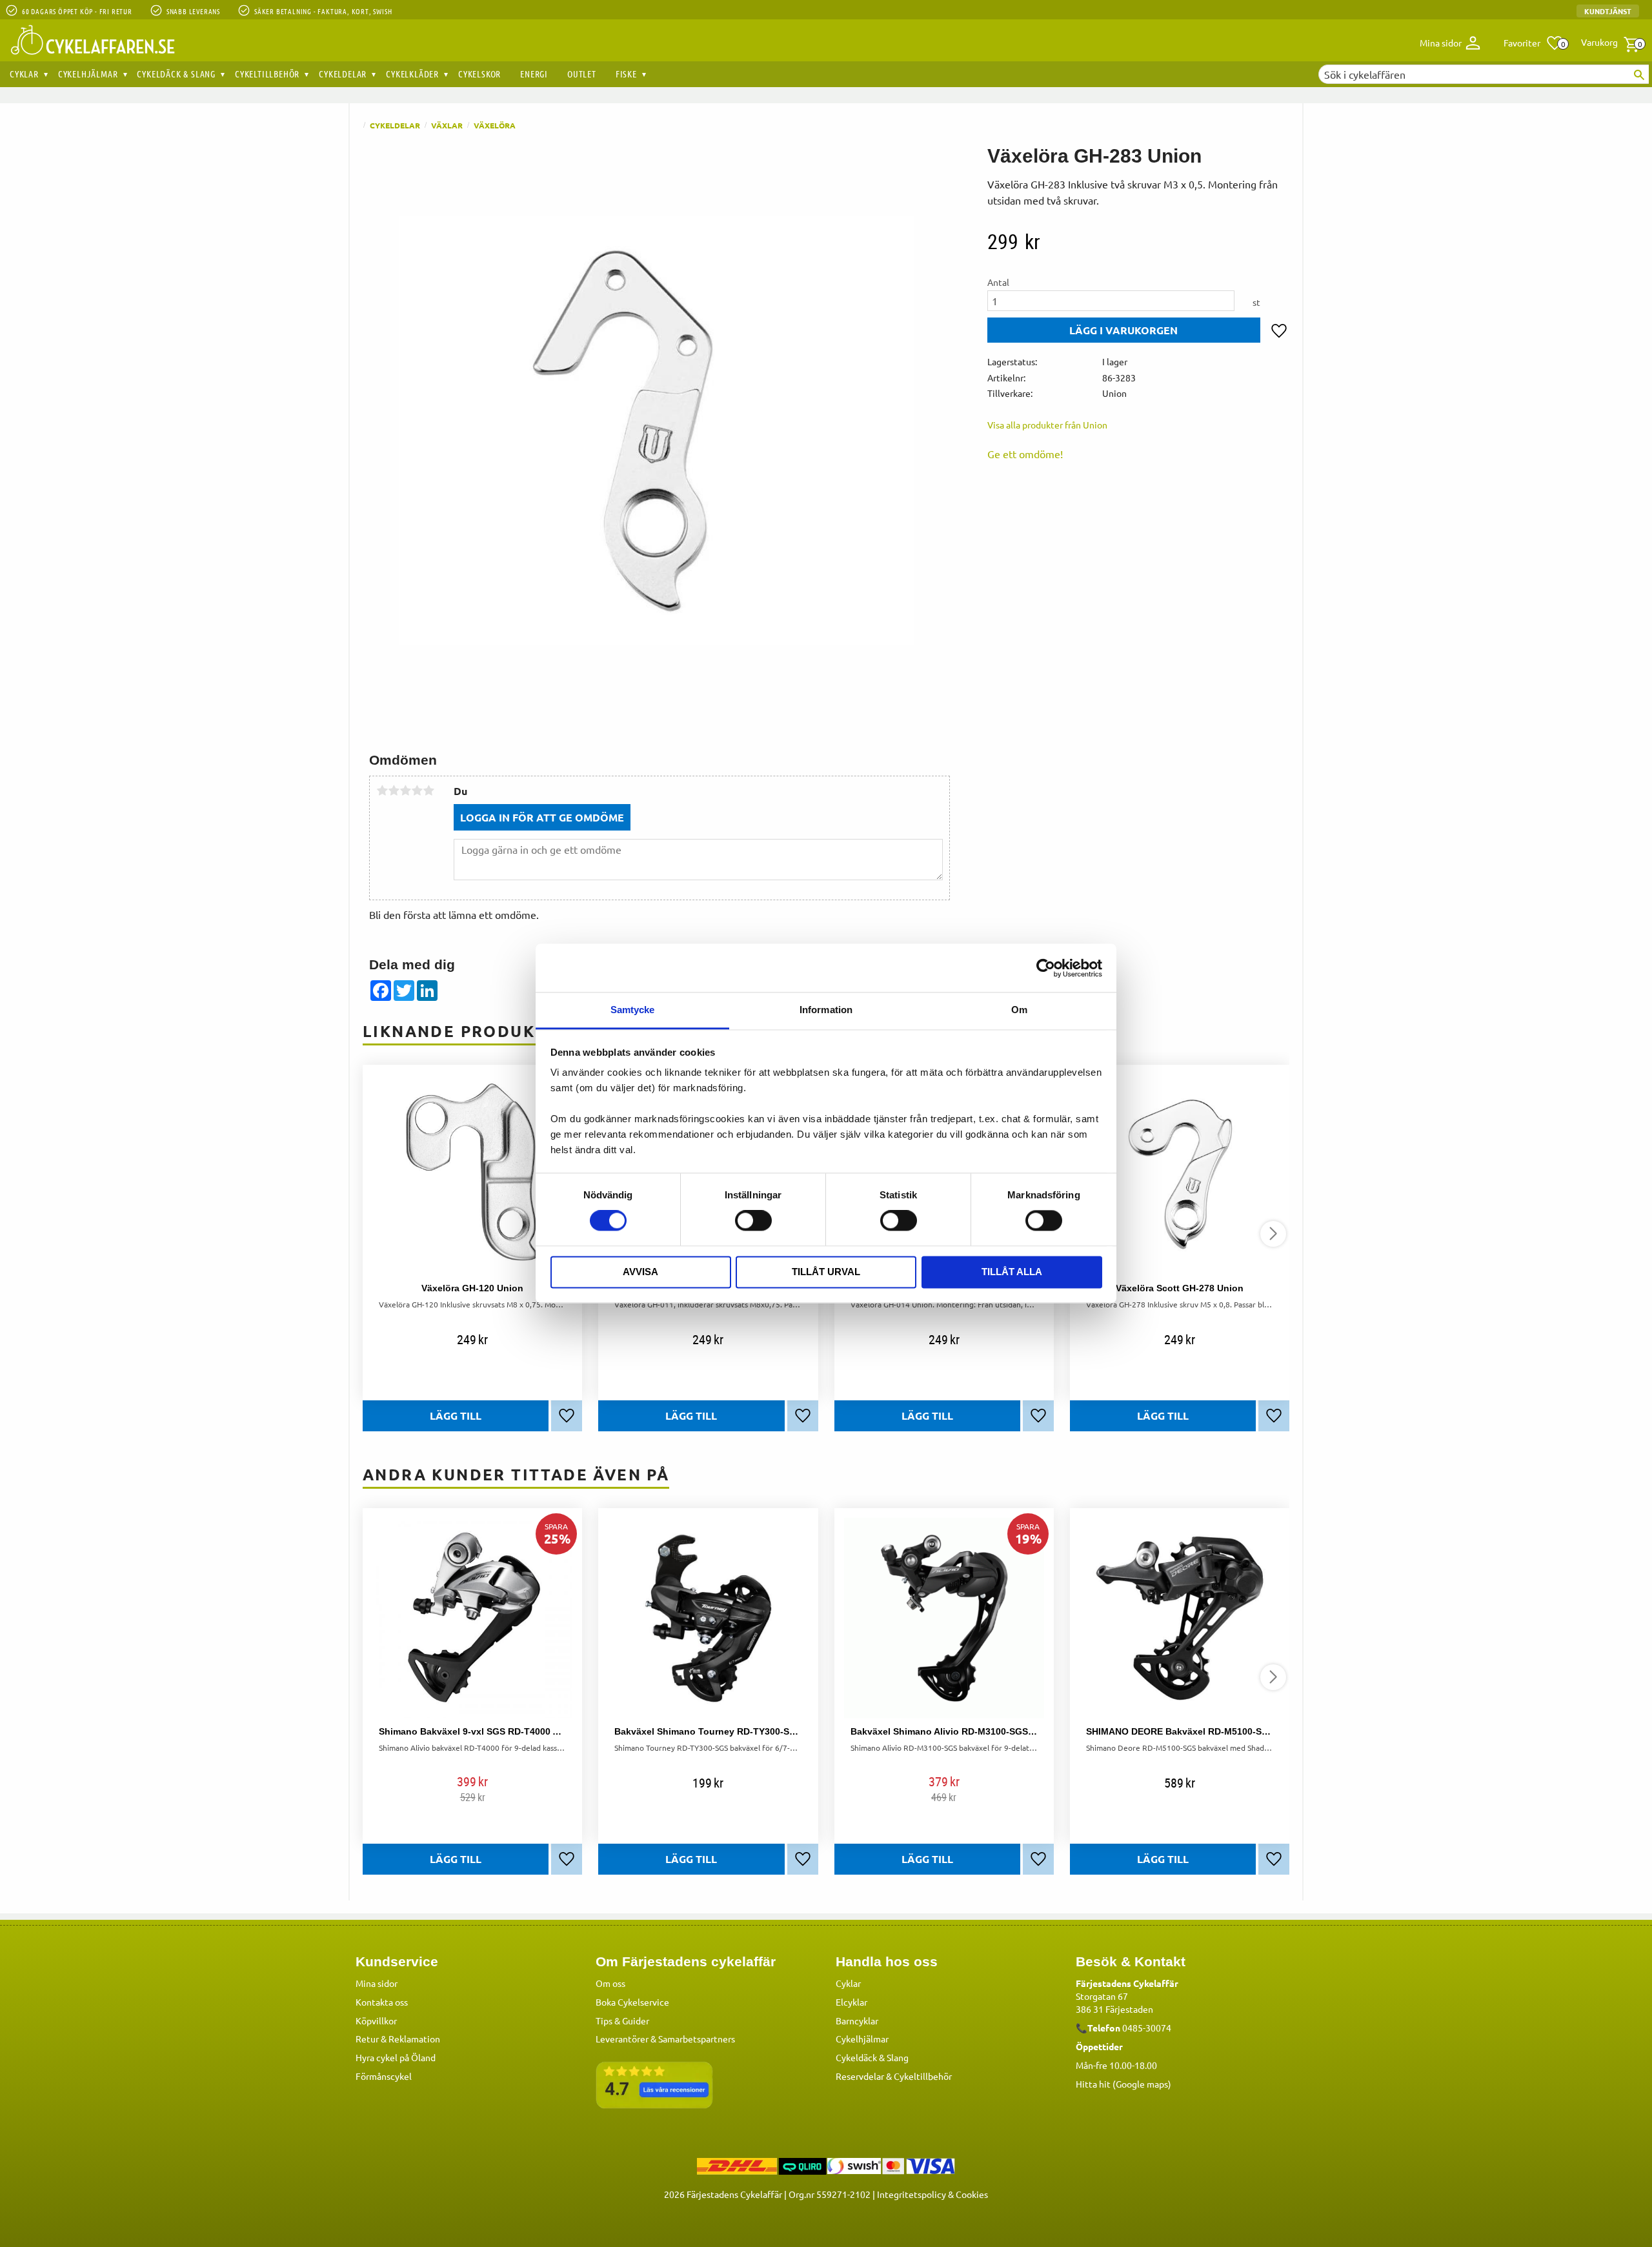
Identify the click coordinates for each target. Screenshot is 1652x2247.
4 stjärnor (417, 791)
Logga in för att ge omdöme (542, 817)
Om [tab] (1019, 1010)
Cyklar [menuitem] (24, 74)
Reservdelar (860, 2076)
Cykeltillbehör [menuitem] (267, 74)
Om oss (610, 1983)
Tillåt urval (826, 1272)
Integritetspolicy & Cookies (932, 2194)
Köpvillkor (376, 2020)
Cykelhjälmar (862, 2039)
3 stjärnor (405, 791)
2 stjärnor (394, 791)
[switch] (753, 1221)
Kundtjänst (1608, 11)
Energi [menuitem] (534, 74)
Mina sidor (377, 1983)
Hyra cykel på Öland (396, 2057)
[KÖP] (1124, 330)
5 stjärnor (428, 791)
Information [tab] (826, 1010)
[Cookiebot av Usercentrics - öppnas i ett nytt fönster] (1046, 968)
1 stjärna (382, 791)
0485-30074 (1147, 2028)
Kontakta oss (382, 2002)
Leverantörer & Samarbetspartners (665, 2039)
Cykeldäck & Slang (872, 2057)
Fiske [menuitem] (626, 74)
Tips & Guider (622, 2020)
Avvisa (640, 1272)
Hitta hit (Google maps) (1123, 2084)
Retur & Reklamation (398, 2039)
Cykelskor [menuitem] (479, 74)
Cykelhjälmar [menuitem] (88, 74)
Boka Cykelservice (632, 2002)
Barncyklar (857, 2020)
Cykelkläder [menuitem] (412, 74)
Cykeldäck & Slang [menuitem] (176, 74)
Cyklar (848, 1983)
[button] (1534, 43)
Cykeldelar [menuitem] (343, 74)
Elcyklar (851, 2002)
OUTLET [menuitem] (582, 74)
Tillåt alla (1012, 1272)
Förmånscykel (384, 2076)
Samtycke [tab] (633, 1010)
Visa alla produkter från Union (1047, 425)
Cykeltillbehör (923, 2076)
